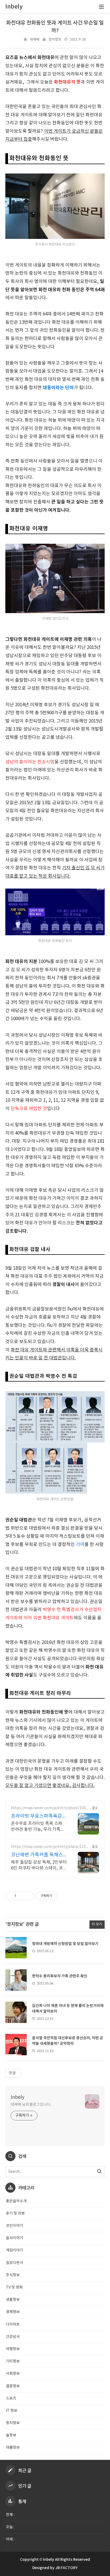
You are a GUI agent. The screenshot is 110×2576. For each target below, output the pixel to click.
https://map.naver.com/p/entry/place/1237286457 (49, 1847)
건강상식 (13, 2337)
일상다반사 (15, 2263)
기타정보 (13, 2361)
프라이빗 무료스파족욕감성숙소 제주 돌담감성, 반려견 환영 (39, 1816)
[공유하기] (21, 1896)
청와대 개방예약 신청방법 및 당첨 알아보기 (65, 1944)
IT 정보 (12, 2411)
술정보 (11, 2435)
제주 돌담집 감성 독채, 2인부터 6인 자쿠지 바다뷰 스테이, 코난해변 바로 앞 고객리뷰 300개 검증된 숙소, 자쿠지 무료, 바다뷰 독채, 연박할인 (39, 1865)
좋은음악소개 (16, 2201)
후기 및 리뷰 (15, 2214)
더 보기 (97, 1924)
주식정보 (13, 2275)
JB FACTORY (66, 2568)
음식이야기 (15, 2238)
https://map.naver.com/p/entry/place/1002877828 (49, 1808)
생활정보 (13, 2300)
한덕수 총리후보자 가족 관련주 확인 (60, 1976)
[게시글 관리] (28, 1896)
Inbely (17, 2097)
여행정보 (13, 2349)
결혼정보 (13, 2386)
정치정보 (55, 40)
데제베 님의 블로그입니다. (31, 2105)
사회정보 (13, 2374)
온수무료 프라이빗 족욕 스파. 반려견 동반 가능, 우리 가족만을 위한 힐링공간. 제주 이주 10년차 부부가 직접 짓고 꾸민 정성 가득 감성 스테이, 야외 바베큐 (39, 1827)
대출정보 (13, 2448)
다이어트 (13, 2325)
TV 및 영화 (14, 2287)
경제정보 (13, 2312)
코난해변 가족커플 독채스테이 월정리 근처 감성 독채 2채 (38, 1855)
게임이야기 (15, 2250)
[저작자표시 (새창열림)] (59, 1896)
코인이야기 (15, 2226)
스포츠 (11, 2399)
